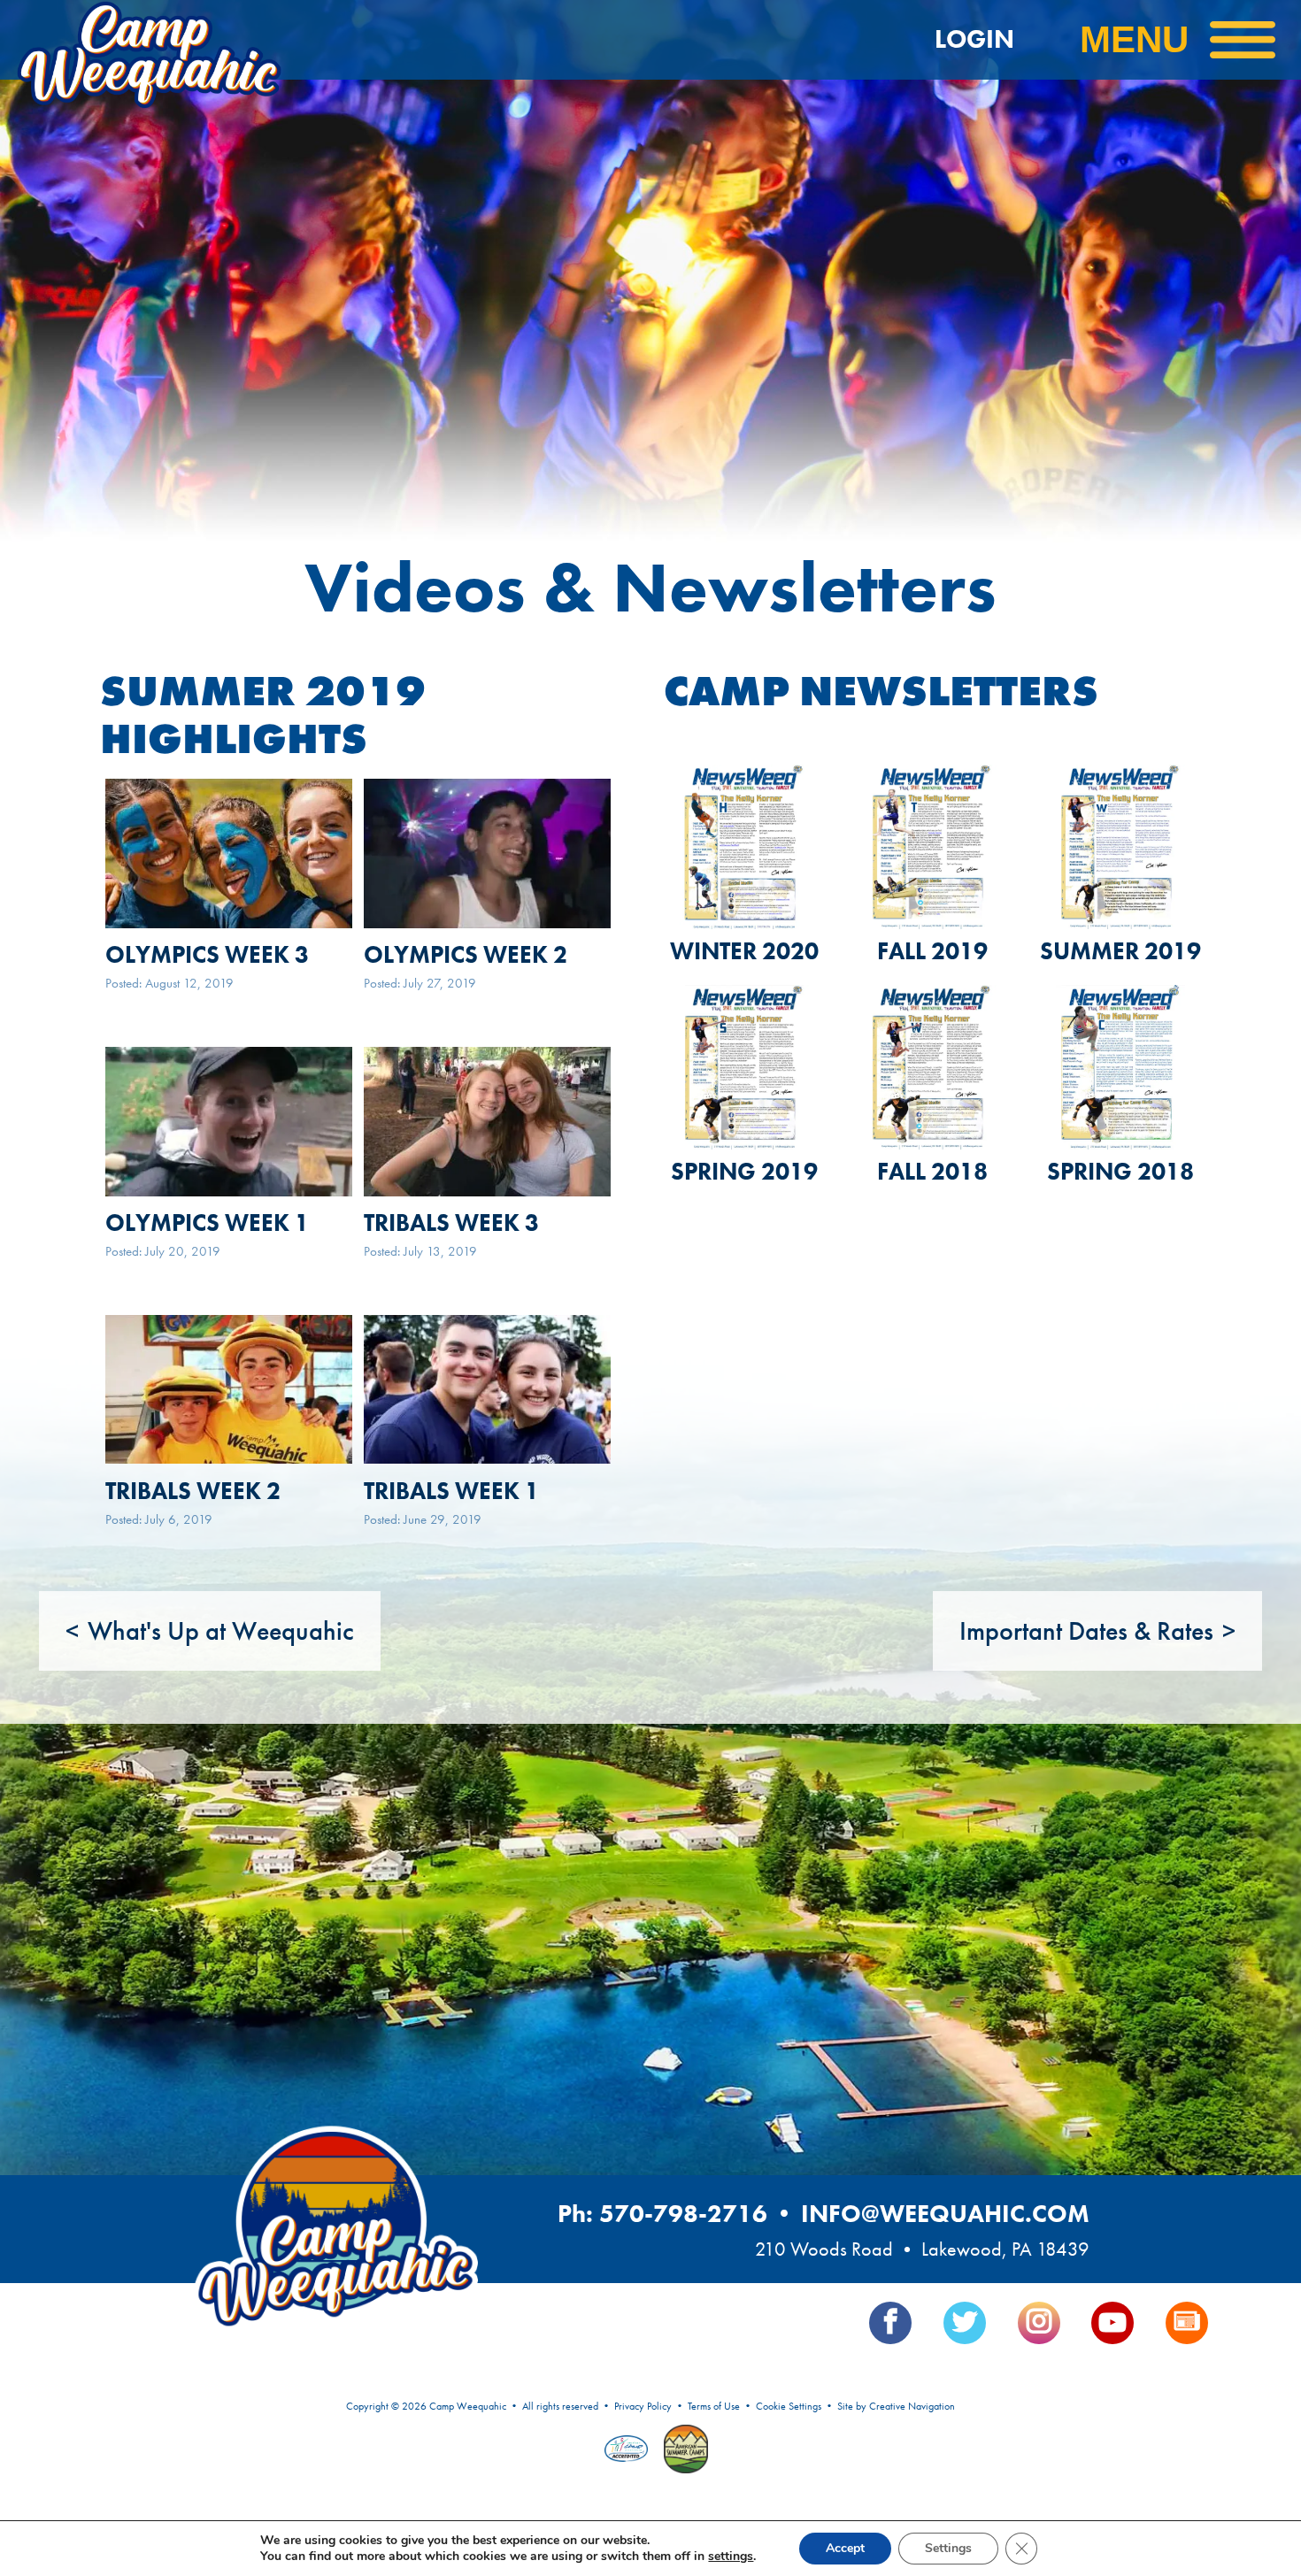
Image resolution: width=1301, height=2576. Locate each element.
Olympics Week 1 (207, 1223)
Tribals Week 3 (451, 1223)
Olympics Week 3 (207, 954)
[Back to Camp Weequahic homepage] (195, 40)
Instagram (1039, 2323)
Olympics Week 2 (466, 954)
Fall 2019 (932, 951)
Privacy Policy (643, 2406)
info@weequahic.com (945, 2214)
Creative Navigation (912, 2406)
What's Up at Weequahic (221, 1631)
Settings (948, 2548)
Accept (845, 2548)
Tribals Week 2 (193, 1491)
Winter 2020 (744, 951)
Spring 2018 (1120, 1171)
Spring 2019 (744, 1171)
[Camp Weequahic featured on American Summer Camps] (681, 2451)
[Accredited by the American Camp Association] (628, 2450)
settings (731, 2557)
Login (974, 39)
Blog (1187, 2323)
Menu (1134, 39)
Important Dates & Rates (1086, 1631)
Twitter (965, 2323)
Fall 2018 (932, 1171)
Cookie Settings (789, 2406)
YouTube (1112, 2323)
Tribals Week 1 (451, 1491)
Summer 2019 (1120, 951)
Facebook (890, 2323)
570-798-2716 (683, 2214)
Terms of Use (714, 2406)
